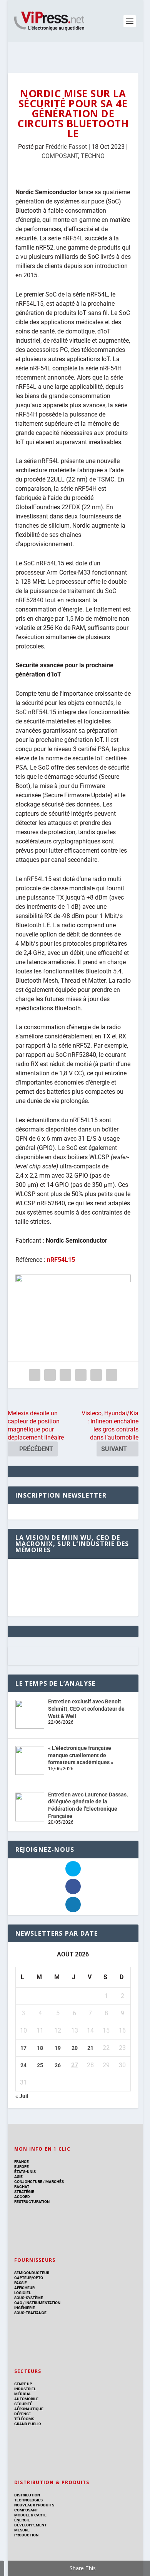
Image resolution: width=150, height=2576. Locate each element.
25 (40, 2065)
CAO (18, 2303)
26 (58, 2065)
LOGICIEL (22, 2293)
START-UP (23, 2384)
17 (23, 2048)
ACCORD (22, 2197)
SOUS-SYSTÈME (29, 2298)
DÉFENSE (22, 2414)
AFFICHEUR (24, 2288)
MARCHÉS (55, 2182)
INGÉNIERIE (25, 2308)
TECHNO (93, 156)
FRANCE (22, 2162)
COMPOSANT (60, 156)
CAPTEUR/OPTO (29, 2278)
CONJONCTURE (28, 2182)
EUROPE (22, 2167)
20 (75, 2048)
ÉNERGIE (22, 2520)
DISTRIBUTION (27, 2495)
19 (58, 2048)
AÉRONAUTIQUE (29, 2409)
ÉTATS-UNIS (25, 2172)
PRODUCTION (26, 2535)
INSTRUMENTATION (42, 2303)
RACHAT (22, 2187)
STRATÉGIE (24, 2192)
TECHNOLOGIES (28, 2500)
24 (23, 2065)
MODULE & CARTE (30, 2515)
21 (90, 2048)
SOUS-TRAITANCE (30, 2313)
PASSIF (20, 2283)
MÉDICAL (23, 2394)
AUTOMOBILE (26, 2399)
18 (40, 2048)
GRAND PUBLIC (28, 2424)
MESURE (22, 2530)
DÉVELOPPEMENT (30, 2525)
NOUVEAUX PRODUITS (34, 2505)
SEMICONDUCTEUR (32, 2273)
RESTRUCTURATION (32, 2202)
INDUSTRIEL (25, 2389)
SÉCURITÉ (23, 2404)
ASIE (18, 2177)
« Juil (22, 2096)
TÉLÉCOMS (24, 2419)
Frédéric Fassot (66, 147)
